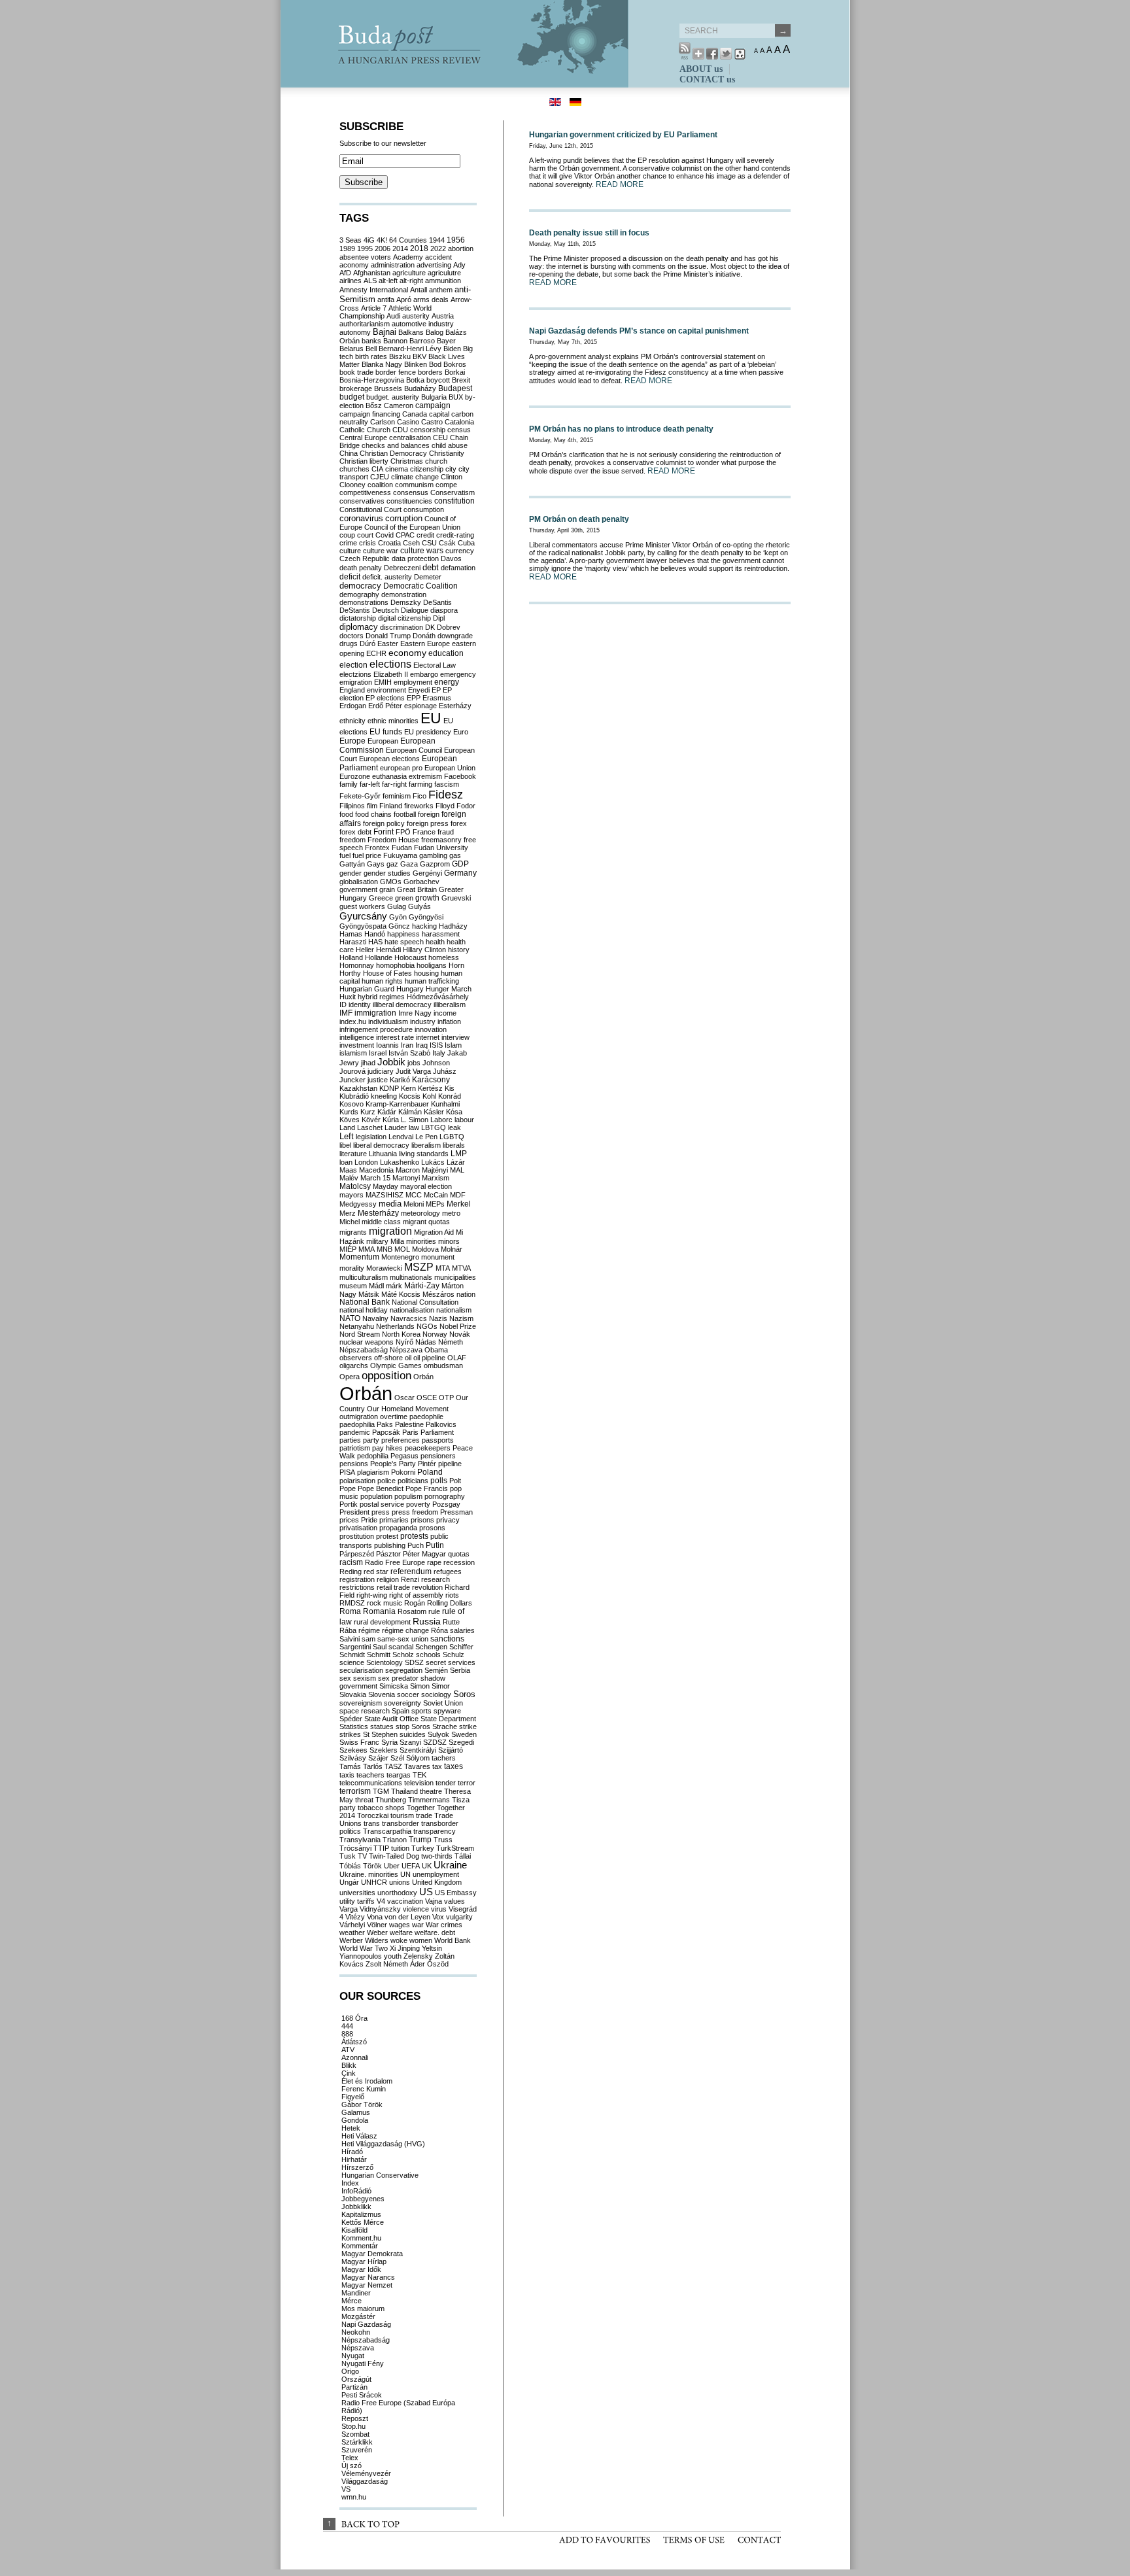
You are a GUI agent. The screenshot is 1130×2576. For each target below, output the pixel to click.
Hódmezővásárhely (438, 997)
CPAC (405, 535)
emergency (458, 674)
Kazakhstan (358, 1088)
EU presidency (428, 732)
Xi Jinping (405, 1948)
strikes (350, 1734)
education (446, 653)
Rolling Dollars (450, 1603)
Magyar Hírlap (364, 2261)
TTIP (381, 1848)
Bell (371, 349)
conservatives (362, 501)
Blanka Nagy (382, 364)
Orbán (423, 1377)
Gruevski (456, 898)
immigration (375, 1013)
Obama (436, 1350)
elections (390, 664)
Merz (348, 1213)
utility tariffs (357, 1901)
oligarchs (354, 1365)
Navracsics (409, 1318)
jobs (414, 1063)
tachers (444, 1758)
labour (464, 1120)
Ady (459, 265)
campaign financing (370, 414)
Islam (453, 1045)
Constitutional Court (370, 509)
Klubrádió (354, 1096)
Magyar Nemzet (367, 2285)
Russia (427, 1621)
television (419, 1783)
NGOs (427, 1326)
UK (427, 1866)
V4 (381, 1901)
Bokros (455, 364)
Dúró (368, 644)
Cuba (466, 543)
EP (436, 690)
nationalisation (412, 1310)
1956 (456, 240)
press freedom (415, 1512)
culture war (381, 551)
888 (347, 2034)
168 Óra (354, 2018)
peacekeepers (428, 1448)
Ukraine (450, 1865)
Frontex (377, 848)
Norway (435, 1334)
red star (376, 1571)
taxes (454, 1766)
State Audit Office (391, 1719)
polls (439, 1481)
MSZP (419, 1267)
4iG (369, 240)
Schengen (431, 1647)
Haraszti (353, 942)
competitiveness (365, 492)
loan (346, 1162)
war (418, 1925)
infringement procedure (376, 1029)
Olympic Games (396, 1365)
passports (438, 1440)
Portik (349, 1504)
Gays (376, 864)
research (436, 1579)
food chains (373, 814)
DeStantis (355, 610)
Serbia (460, 1670)
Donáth (424, 636)
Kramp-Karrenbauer (397, 1104)
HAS (375, 942)
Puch (416, 1545)
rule (434, 1611)
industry (423, 1022)
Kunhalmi (445, 1104)
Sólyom (418, 1758)
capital (439, 414)
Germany (460, 873)
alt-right (411, 281)
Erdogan (353, 706)
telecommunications (371, 1783)
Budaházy (420, 388)
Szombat (355, 2434)
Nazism (461, 1318)
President (354, 1512)
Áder (418, 1964)
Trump (420, 1840)
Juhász (445, 1071)
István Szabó (409, 1053)
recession (459, 1562)
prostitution (357, 1536)
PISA (347, 1472)
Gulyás (419, 906)
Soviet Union (443, 1703)
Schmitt (379, 1655)
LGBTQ (452, 1137)
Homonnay (357, 965)
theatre (431, 1791)
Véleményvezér (366, 2473)
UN (405, 1874)
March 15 (375, 1178)
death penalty (361, 568)
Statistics (354, 1726)
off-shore (388, 1358)
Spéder (351, 1719)
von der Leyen (407, 1917)
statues (382, 1726)
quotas (459, 1554)
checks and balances (396, 445)
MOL (402, 1249)
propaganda (398, 1528)
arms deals (431, 300)
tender (446, 1783)
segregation (404, 1670)
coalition (380, 485)
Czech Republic (365, 558)
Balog (435, 332)
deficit (350, 576)
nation (466, 1294)
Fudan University (441, 848)
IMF (346, 1013)
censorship (428, 430)
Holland (351, 957)
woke (399, 1940)
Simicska (394, 1686)
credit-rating (455, 535)
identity (360, 1005)
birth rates (371, 356)
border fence (396, 372)
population (376, 1496)
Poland (430, 1472)
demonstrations (364, 602)
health (435, 942)
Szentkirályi (418, 1750)
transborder (401, 1823)
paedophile (426, 1417)
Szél (397, 1758)
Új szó (351, 2465)
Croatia (389, 543)
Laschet (370, 1127)
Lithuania (383, 1154)
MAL (457, 1170)
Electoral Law (435, 665)
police (386, 1481)
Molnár (452, 1249)
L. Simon (415, 1120)
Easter (388, 644)
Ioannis (387, 1045)
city (451, 469)
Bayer (446, 341)
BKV (419, 356)
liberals (454, 1145)
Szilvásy (353, 1758)
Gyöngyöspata (363, 926)
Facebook (460, 776)
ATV (348, 2050)
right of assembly (416, 1595)
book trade (356, 372)
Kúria (391, 1120)
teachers (370, 1775)
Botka (415, 380)
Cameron (399, 405)
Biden (452, 349)
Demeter (428, 577)
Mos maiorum (363, 2309)
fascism (447, 784)
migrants (353, 1232)
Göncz (399, 926)
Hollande (379, 957)
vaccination (405, 1901)
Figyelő (353, 2097)
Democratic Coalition (420, 586)
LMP (459, 1154)
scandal (401, 1647)
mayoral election (426, 1186)
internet (428, 1037)
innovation (431, 1029)
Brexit (461, 380)
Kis (450, 1088)
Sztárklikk (357, 2442)
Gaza (409, 864)
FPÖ (403, 832)
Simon (420, 1686)
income (445, 1013)
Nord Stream (360, 1334)
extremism (425, 776)
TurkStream (455, 1848)
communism (414, 485)
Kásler (434, 1112)
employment (413, 682)
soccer (408, 1694)
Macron (408, 1170)
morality (352, 1268)
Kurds (349, 1112)
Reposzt (355, 2418)
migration (390, 1231)
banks (371, 341)
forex (459, 823)
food (346, 814)
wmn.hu (354, 2497)
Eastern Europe (425, 644)
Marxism (436, 1178)
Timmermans (429, 1800)
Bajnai (385, 332)
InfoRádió (356, 2191)
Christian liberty (364, 461)
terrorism (355, 1791)
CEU (440, 438)
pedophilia (373, 1456)
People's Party (393, 1464)
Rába (348, 1630)
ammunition (443, 281)
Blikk (349, 2065)
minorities (421, 1241)
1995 (365, 249)
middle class (381, 1222)
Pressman (456, 1512)
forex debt (355, 832)
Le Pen (426, 1137)
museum (353, 1286)
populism (408, 1496)
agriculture (409, 273)
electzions (355, 674)
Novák (460, 1334)
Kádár (387, 1112)
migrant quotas (426, 1222)
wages (400, 1925)
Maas (348, 1170)
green (404, 898)
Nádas (426, 1342)
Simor (441, 1686)
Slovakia (353, 1694)
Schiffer (461, 1647)
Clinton (452, 477)
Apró (404, 300)
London (366, 1162)
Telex (350, 2458)
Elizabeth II (391, 674)
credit (425, 535)
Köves (350, 1120)
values (454, 1901)
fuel (345, 855)
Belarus (351, 349)
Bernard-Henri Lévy (410, 349)
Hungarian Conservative (380, 2175)
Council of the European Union (412, 527)
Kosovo (351, 1104)
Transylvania (360, 1840)
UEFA (411, 1866)
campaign (433, 405)
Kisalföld (354, 2230)
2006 (383, 249)
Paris (410, 1432)
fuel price (367, 855)
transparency (435, 1831)
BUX (456, 397)
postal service (382, 1504)
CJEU (380, 477)
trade (424, 1815)
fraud (446, 832)
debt (431, 567)
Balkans (411, 332)
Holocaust (410, 957)
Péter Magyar (424, 1554)
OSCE (427, 1398)
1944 (437, 240)
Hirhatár (354, 2159)
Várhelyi (352, 1925)
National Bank (365, 1302)
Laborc (441, 1120)
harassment (441, 934)
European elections (389, 759)
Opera (350, 1377)
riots (452, 1595)
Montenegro (400, 1257)
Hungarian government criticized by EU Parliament (623, 135)
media (390, 1204)
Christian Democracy (393, 453)
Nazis (438, 1318)
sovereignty (402, 1703)
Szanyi (410, 1742)
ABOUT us (701, 69)
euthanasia (389, 776)
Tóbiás (350, 1866)
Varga (349, 1909)
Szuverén (357, 2450)
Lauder (396, 1127)
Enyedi (419, 690)
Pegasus (404, 1456)
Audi (393, 316)
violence (416, 1909)
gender (351, 873)
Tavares (417, 1766)
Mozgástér (358, 2316)
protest (387, 1536)
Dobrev (449, 627)
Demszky (406, 602)
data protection (415, 558)
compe (446, 485)
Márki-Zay (422, 1286)
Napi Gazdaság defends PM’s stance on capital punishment (639, 331)
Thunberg (391, 1800)
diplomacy (359, 627)
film (372, 806)
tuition (400, 1848)
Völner (377, 1925)
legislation (371, 1137)
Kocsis (410, 1096)
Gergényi (427, 873)
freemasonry (441, 840)
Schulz (454, 1655)
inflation (449, 1022)
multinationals (411, 1277)
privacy (448, 1520)
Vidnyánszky (380, 1909)
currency (460, 551)
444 (347, 2026)
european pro (401, 768)
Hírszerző (357, 2167)
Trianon (395, 1840)
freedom (352, 840)
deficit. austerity (387, 577)
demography (359, 594)
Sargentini (355, 1647)
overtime (394, 1417)
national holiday (364, 1310)
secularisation (361, 1670)
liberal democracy (381, 1145)
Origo (350, 2371)
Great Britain (417, 889)
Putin (435, 1545)
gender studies (387, 873)
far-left (370, 784)
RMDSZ (352, 1603)
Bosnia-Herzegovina (372, 380)
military (377, 1241)
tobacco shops (381, 1808)
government (358, 889)
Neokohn (356, 2332)
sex (345, 1678)
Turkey (423, 1848)
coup (347, 535)
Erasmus (437, 698)
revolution (427, 1587)
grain (387, 889)
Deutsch (385, 610)
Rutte (451, 1622)
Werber (351, 1940)
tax (437, 1766)
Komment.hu (361, 2238)
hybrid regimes (381, 997)
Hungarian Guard (367, 989)
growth (427, 898)
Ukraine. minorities (369, 1874)
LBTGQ (434, 1127)
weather (352, 1932)
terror (467, 1783)
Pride (369, 1520)
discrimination (402, 627)
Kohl (429, 1096)
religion (388, 1579)
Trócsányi (355, 1848)
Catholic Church (365, 430)
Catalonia (459, 422)
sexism (365, 1678)
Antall (419, 290)
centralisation (410, 438)
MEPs (435, 1204)
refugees (448, 1571)
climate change (415, 477)
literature (353, 1154)
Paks (385, 1424)
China (349, 453)
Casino (408, 422)
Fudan (402, 848)
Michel (350, 1222)
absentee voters (365, 257)
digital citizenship (404, 618)
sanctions (447, 1639)
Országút (356, 2379)
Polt (455, 1481)
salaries (462, 1630)
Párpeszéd (357, 1554)
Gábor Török (362, 2104)
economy (407, 653)
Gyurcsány (363, 916)
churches (354, 469)
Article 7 (374, 308)
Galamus (356, 2112)
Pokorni (403, 1472)
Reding (351, 1571)
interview (455, 1037)
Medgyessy (358, 1204)
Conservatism (453, 492)
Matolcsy (355, 1186)
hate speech (404, 942)
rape (434, 1562)
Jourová (352, 1071)
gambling (433, 855)
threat (364, 1800)
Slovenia (382, 1694)
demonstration (404, 594)
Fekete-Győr (360, 796)
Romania (379, 1611)
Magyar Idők (361, 2269)
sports (421, 1711)
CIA (377, 469)
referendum (411, 1571)
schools (428, 1655)
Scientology (385, 1662)
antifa (386, 300)
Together (421, 1808)
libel (345, 1145)
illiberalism (450, 1005)
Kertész (430, 1088)
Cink (349, 2073)
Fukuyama (400, 855)
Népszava (406, 1350)
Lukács (433, 1162)
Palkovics (441, 1424)
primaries (394, 1520)
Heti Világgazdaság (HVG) (383, 2144)
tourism (402, 1815)
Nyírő (404, 1342)
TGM (381, 1791)
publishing (390, 1545)
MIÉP (348, 1249)
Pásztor (388, 1554)
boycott (438, 380)
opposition (386, 1376)
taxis (347, 1775)
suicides (413, 1734)
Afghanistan (372, 273)
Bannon (395, 341)
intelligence (357, 1037)
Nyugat (353, 2356)
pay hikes (387, 1448)
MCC (414, 1195)
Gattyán (352, 864)
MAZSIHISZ (385, 1195)
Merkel (459, 1204)
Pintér (427, 1464)
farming (420, 784)
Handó (375, 934)
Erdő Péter (385, 706)
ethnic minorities (393, 721)
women (421, 1940)
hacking (424, 926)
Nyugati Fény (363, 2363)
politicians (413, 1481)
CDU (400, 430)
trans (372, 1823)
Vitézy (355, 1917)
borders (430, 372)
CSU (429, 543)
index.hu (353, 1022)
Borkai (455, 372)
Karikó (400, 1080)
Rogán (415, 1603)
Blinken (416, 364)
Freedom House (393, 840)
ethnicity (352, 721)
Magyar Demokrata (372, 2254)
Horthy (350, 973)
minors (449, 1241)
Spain (401, 1711)
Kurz (368, 1112)
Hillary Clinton (424, 950)
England (352, 690)
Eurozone (355, 776)
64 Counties (408, 240)
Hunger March (449, 989)
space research (365, 1711)
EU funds (386, 732)
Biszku (400, 356)
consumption (424, 509)
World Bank (453, 1940)
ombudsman (443, 1365)
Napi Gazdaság (366, 2324)
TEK (419, 1775)
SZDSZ (435, 1742)
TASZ (393, 1766)
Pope (348, 1488)
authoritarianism (365, 324)
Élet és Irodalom (367, 2081)
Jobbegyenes (363, 2199)
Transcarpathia (387, 1831)
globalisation (359, 882)
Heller (365, 950)
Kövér (371, 1120)
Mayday (385, 1186)
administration (393, 265)
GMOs (391, 882)
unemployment (436, 1874)
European (383, 741)
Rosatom (412, 1611)
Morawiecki (384, 1268)
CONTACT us (707, 79)
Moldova (425, 1249)
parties (350, 1440)
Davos (451, 558)
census (459, 430)
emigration (356, 682)
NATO (350, 1318)
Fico (419, 796)
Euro (461, 732)
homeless (444, 957)
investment (357, 1045)
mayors (351, 1195)
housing (426, 973)
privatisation (358, 1528)
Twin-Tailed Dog (394, 1856)
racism (351, 1562)
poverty (418, 1504)
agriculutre (444, 273)
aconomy (354, 265)
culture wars (422, 551)
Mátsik (369, 1294)
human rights (382, 981)
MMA (367, 1249)
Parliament (437, 1432)
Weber (377, 1932)
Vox (438, 1917)
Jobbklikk (356, 2207)
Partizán (354, 2387)
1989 (347, 249)
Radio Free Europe (395, 1562)
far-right (394, 784)
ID (343, 1005)
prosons (432, 1528)
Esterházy (455, 706)
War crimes (444, 1925)
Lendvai (401, 1137)
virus (439, 1909)
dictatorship (358, 618)
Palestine (409, 1424)
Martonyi (406, 1178)
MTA (443, 1268)
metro (451, 1213)
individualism (388, 1022)
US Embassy (456, 1893)
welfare (401, 1932)
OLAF (457, 1358)
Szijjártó (451, 1750)
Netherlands (395, 1326)
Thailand (404, 1791)
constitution (454, 501)
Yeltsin (432, 1948)
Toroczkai (373, 1815)
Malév (349, 1178)
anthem (441, 290)
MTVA (461, 1268)
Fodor (466, 806)
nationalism (454, 1310)
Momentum (359, 1257)
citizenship (427, 469)
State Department (448, 1719)
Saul (380, 1647)
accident (438, 257)
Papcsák (386, 1432)
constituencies (409, 501)
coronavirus (361, 518)
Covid (385, 535)
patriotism (355, 1448)
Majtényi (435, 1170)
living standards (424, 1154)
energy (447, 682)
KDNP (389, 1088)
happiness (403, 934)
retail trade (393, 1587)
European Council (414, 750)
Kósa (454, 1112)
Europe (352, 741)
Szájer (378, 1758)
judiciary (381, 1071)
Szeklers (384, 1750)
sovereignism (361, 1703)
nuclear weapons (367, 1342)
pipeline (450, 1464)
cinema (397, 469)
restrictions (357, 1587)
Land (347, 1127)
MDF (458, 1195)
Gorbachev (421, 882)
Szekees (353, 1750)
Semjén (436, 1670)
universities (357, 1893)
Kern (408, 1088)
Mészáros (438, 1294)
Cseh (411, 543)
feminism (397, 796)
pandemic (355, 1432)
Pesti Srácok (362, 2395)
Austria (443, 316)
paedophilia (357, 1424)
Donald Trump (388, 636)
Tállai (463, 1856)
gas (455, 855)
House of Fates (387, 973)
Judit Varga (413, 1071)
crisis (368, 543)
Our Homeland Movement (408, 1409)
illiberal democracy (402, 1005)
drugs (349, 644)
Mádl (376, 1286)
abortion (461, 249)
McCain (436, 1195)
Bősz (374, 405)
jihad (368, 1063)
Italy (439, 1053)
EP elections (385, 698)
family (349, 784)
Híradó (352, 2152)
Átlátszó (354, 2042)
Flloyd (445, 806)
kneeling (384, 1096)
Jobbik (391, 1062)
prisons (422, 1520)
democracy (360, 586)
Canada (415, 414)
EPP (414, 698)
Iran (407, 1045)
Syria (389, 1742)
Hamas (351, 934)
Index (350, 2183)
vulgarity (459, 1917)
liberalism (426, 1145)
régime (369, 1630)
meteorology (420, 1213)
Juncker (352, 1080)
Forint (384, 832)
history (459, 950)
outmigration (359, 1417)
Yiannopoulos (361, 1956)
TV (362, 1856)
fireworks (419, 806)
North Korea (401, 1334)
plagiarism (373, 1472)
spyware (447, 1711)
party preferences (391, 1440)
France (424, 832)
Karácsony (431, 1080)
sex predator (398, 1678)
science (352, 1662)
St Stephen (380, 1734)
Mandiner (356, 2293)
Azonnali (355, 2057)
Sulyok (438, 1734)
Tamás (350, 1766)
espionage (420, 706)
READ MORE (620, 184)
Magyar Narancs (368, 2277)
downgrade (455, 636)
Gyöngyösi (426, 917)
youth (393, 1956)
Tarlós (373, 1766)
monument (438, 1257)
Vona (375, 1917)
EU (431, 718)
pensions (354, 1464)
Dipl (439, 618)
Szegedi (461, 1742)
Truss (443, 1840)
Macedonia (376, 1170)
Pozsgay (446, 1504)
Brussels (388, 388)
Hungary (410, 989)
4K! (382, 240)
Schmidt (352, 1655)
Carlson (383, 422)
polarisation (357, 1481)
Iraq (421, 1045)
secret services (451, 1662)
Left (347, 1136)
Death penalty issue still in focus (589, 233)
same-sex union (403, 1639)
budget (352, 397)
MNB (385, 1249)
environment (386, 690)
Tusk (348, 1856)
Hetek (351, 2128)
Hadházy (453, 926)
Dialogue (415, 610)
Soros (464, 1694)
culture (350, 551)
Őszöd (438, 1964)
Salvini (350, 1639)
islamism (353, 1053)
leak (454, 1127)
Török (372, 1866)
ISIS (436, 1045)
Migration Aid (434, 1232)
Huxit (348, 997)
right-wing (372, 1595)
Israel (378, 1053)
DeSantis (437, 602)
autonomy (355, 332)
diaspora (444, 610)
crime (348, 543)
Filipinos (352, 806)
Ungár (349, 1882)
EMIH (383, 682)
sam (368, 1639)
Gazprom (435, 864)
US (426, 1892)
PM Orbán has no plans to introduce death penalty (621, 429)
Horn (456, 965)
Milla (397, 1241)
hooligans (432, 965)
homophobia (395, 965)
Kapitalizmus (361, 2214)
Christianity (447, 453)
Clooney (352, 485)
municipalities (455, 1277)
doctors (351, 636)
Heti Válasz (359, 2136)
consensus (411, 492)
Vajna (434, 1901)
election (353, 665)
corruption (404, 519)
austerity (416, 316)
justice (378, 1080)
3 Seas (351, 240)
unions (400, 1882)
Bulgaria (434, 397)
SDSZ (414, 1662)
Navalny (375, 1318)
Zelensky (418, 1956)
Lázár (456, 1162)
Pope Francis (427, 1488)
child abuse (450, 445)
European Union (450, 768)
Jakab (457, 1053)
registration (357, 1579)
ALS (370, 281)
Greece (381, 898)
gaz (392, 864)
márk (394, 1286)
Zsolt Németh (387, 1964)
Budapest (455, 388)
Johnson (436, 1063)
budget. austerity (393, 397)
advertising (434, 265)
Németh (451, 1342)
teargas (399, 1775)
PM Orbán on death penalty (579, 519)
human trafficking (432, 981)
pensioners (438, 1456)
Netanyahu (357, 1326)
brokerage (356, 388)
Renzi (410, 1579)
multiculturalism (364, 1277)
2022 (438, 249)
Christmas (407, 461)
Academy (408, 257)
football (405, 814)
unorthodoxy (397, 1893)
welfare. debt (435, 1932)
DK (430, 627)
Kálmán (410, 1112)
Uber (392, 1866)
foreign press (428, 823)
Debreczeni (402, 568)
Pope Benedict (381, 1488)
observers (356, 1358)
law (414, 1127)
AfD (345, 273)
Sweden (464, 1734)
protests (414, 1536)
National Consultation (425, 1302)
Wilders (377, 1940)
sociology (436, 1694)
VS (346, 2489)
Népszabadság (364, 1350)
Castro (432, 422)
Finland (391, 806)
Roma (350, 1611)
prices (349, 1520)
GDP (460, 864)
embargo (424, 674)
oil (408, 1358)
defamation (458, 568)
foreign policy (384, 823)
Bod (435, 364)
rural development (382, 1622)
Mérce (351, 2301)
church (436, 461)
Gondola (355, 2120)
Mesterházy (378, 1213)
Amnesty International (374, 290)
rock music (385, 1603)
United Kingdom (437, 1882)
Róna (439, 1630)
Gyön (398, 917)
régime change (405, 1630)
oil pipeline (429, 1358)
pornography (445, 1496)
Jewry (349, 1063)
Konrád (450, 1096)
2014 (400, 249)
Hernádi (388, 950)
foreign (429, 814)
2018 (419, 249)
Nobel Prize (458, 1326)
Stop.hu (353, 2426)
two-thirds (437, 1856)
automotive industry (423, 324)
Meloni (414, 1204)
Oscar (404, 1398)
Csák (447, 543)
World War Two (364, 1948)
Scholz (403, 1655)
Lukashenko (400, 1162)
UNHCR (374, 1882)
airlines (351, 281)
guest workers (362, 906)
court (365, 535)
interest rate (395, 1037)
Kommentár (360, 2246)
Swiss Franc (359, 1742)
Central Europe (363, 438)
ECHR (376, 653)
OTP (446, 1398)
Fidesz (446, 795)
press (381, 1512)
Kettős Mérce (363, 2222)
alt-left (388, 281)
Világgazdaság (365, 2481)
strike (468, 1726)
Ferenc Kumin (364, 2089)
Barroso (422, 341)
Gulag (397, 906)
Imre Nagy (415, 1013)
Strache (445, 1726)
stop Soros (413, 1726)
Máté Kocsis (401, 1294)
